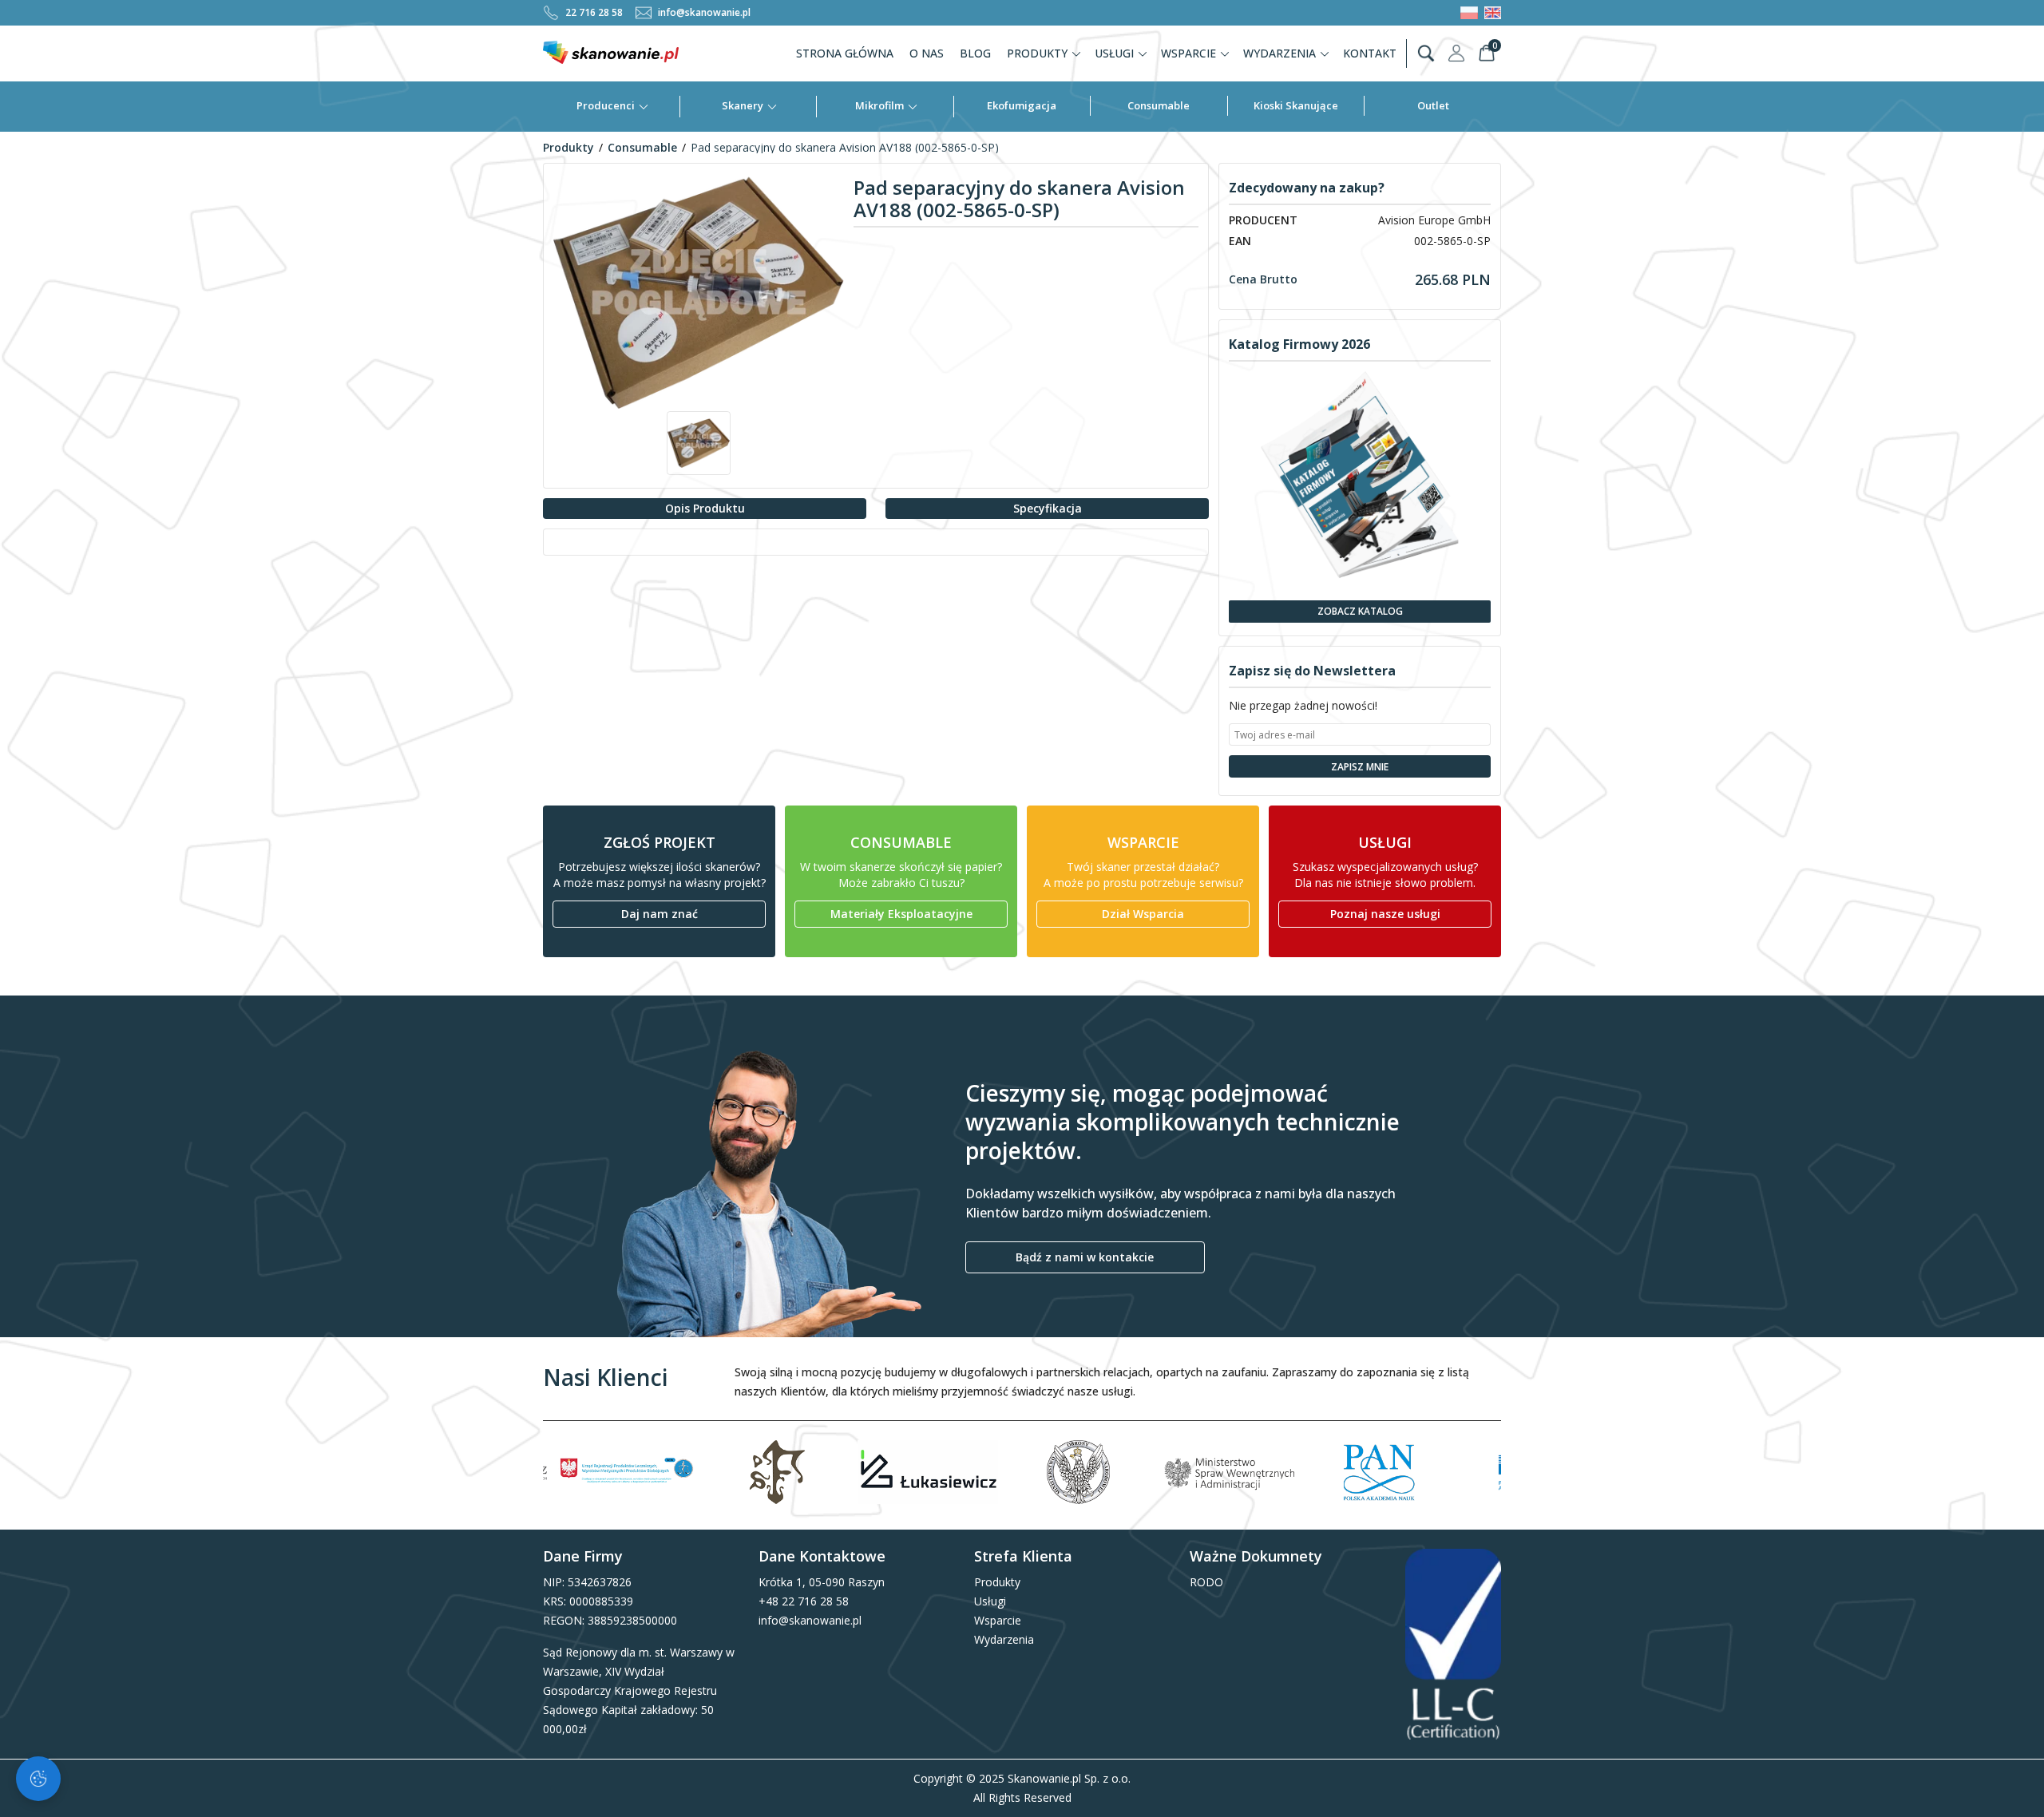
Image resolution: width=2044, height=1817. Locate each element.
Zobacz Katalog (1360, 611)
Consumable (1159, 105)
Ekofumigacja (1022, 105)
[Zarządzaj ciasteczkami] (38, 1779)
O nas (927, 53)
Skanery (743, 105)
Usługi (1114, 53)
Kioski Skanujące (1296, 105)
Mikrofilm (879, 105)
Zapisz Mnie (1360, 767)
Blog (975, 53)
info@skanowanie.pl (704, 12)
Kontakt (1370, 53)
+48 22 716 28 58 (804, 1601)
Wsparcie (1188, 53)
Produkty (1037, 53)
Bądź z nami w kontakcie (1085, 1257)
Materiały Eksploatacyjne (901, 914)
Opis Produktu (705, 508)
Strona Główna (845, 53)
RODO (1206, 1582)
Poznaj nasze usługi (1385, 914)
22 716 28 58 (594, 12)
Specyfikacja (1048, 508)
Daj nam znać (660, 914)
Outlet (1433, 105)
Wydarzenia (1279, 53)
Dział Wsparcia (1143, 914)
